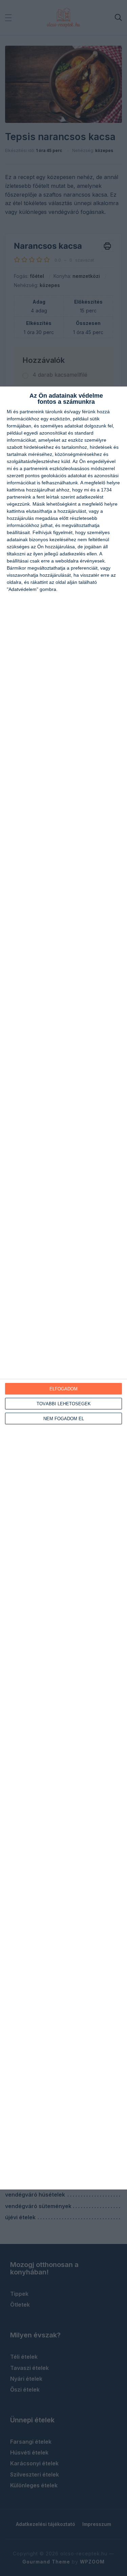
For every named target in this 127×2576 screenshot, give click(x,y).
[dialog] (63, 1288)
